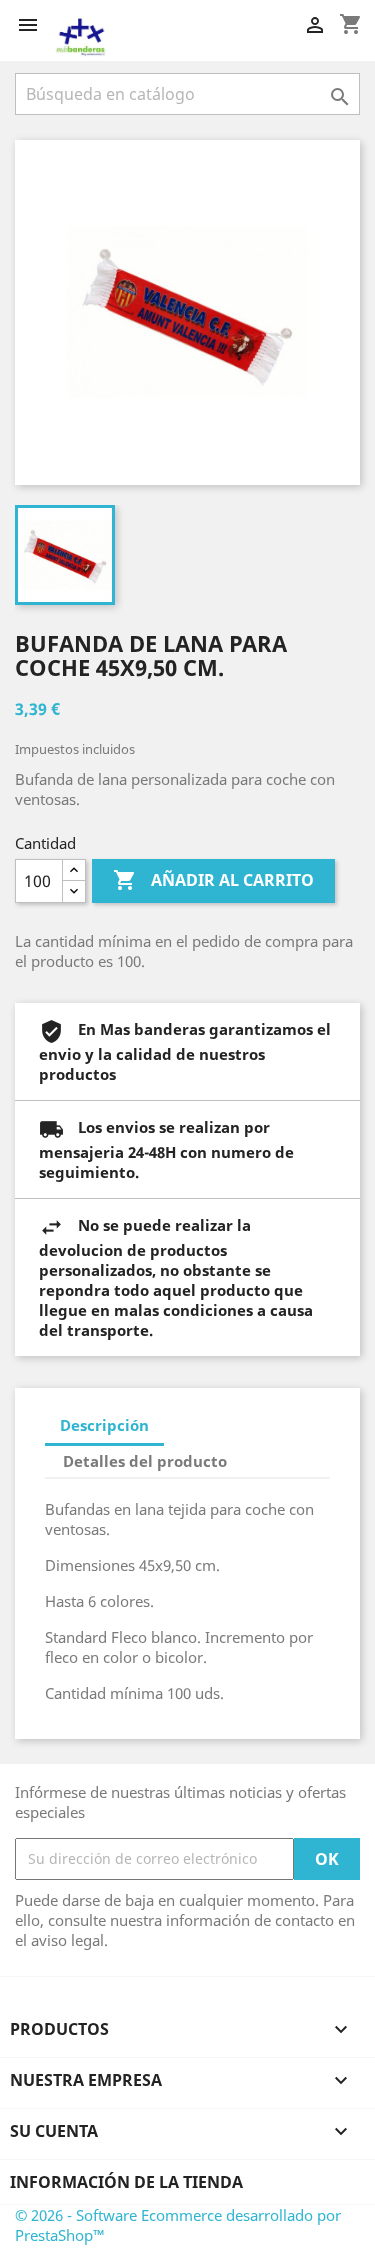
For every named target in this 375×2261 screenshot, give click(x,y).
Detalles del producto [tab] (145, 1461)
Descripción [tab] (104, 1425)
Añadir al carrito (213, 880)
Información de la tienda (126, 2182)
